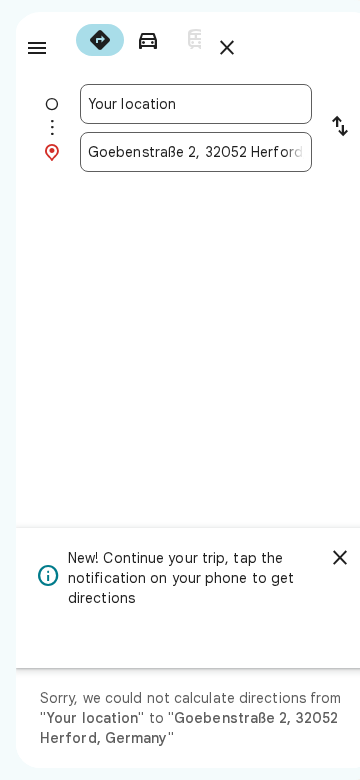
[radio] (100, 40)
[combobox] (196, 104)
